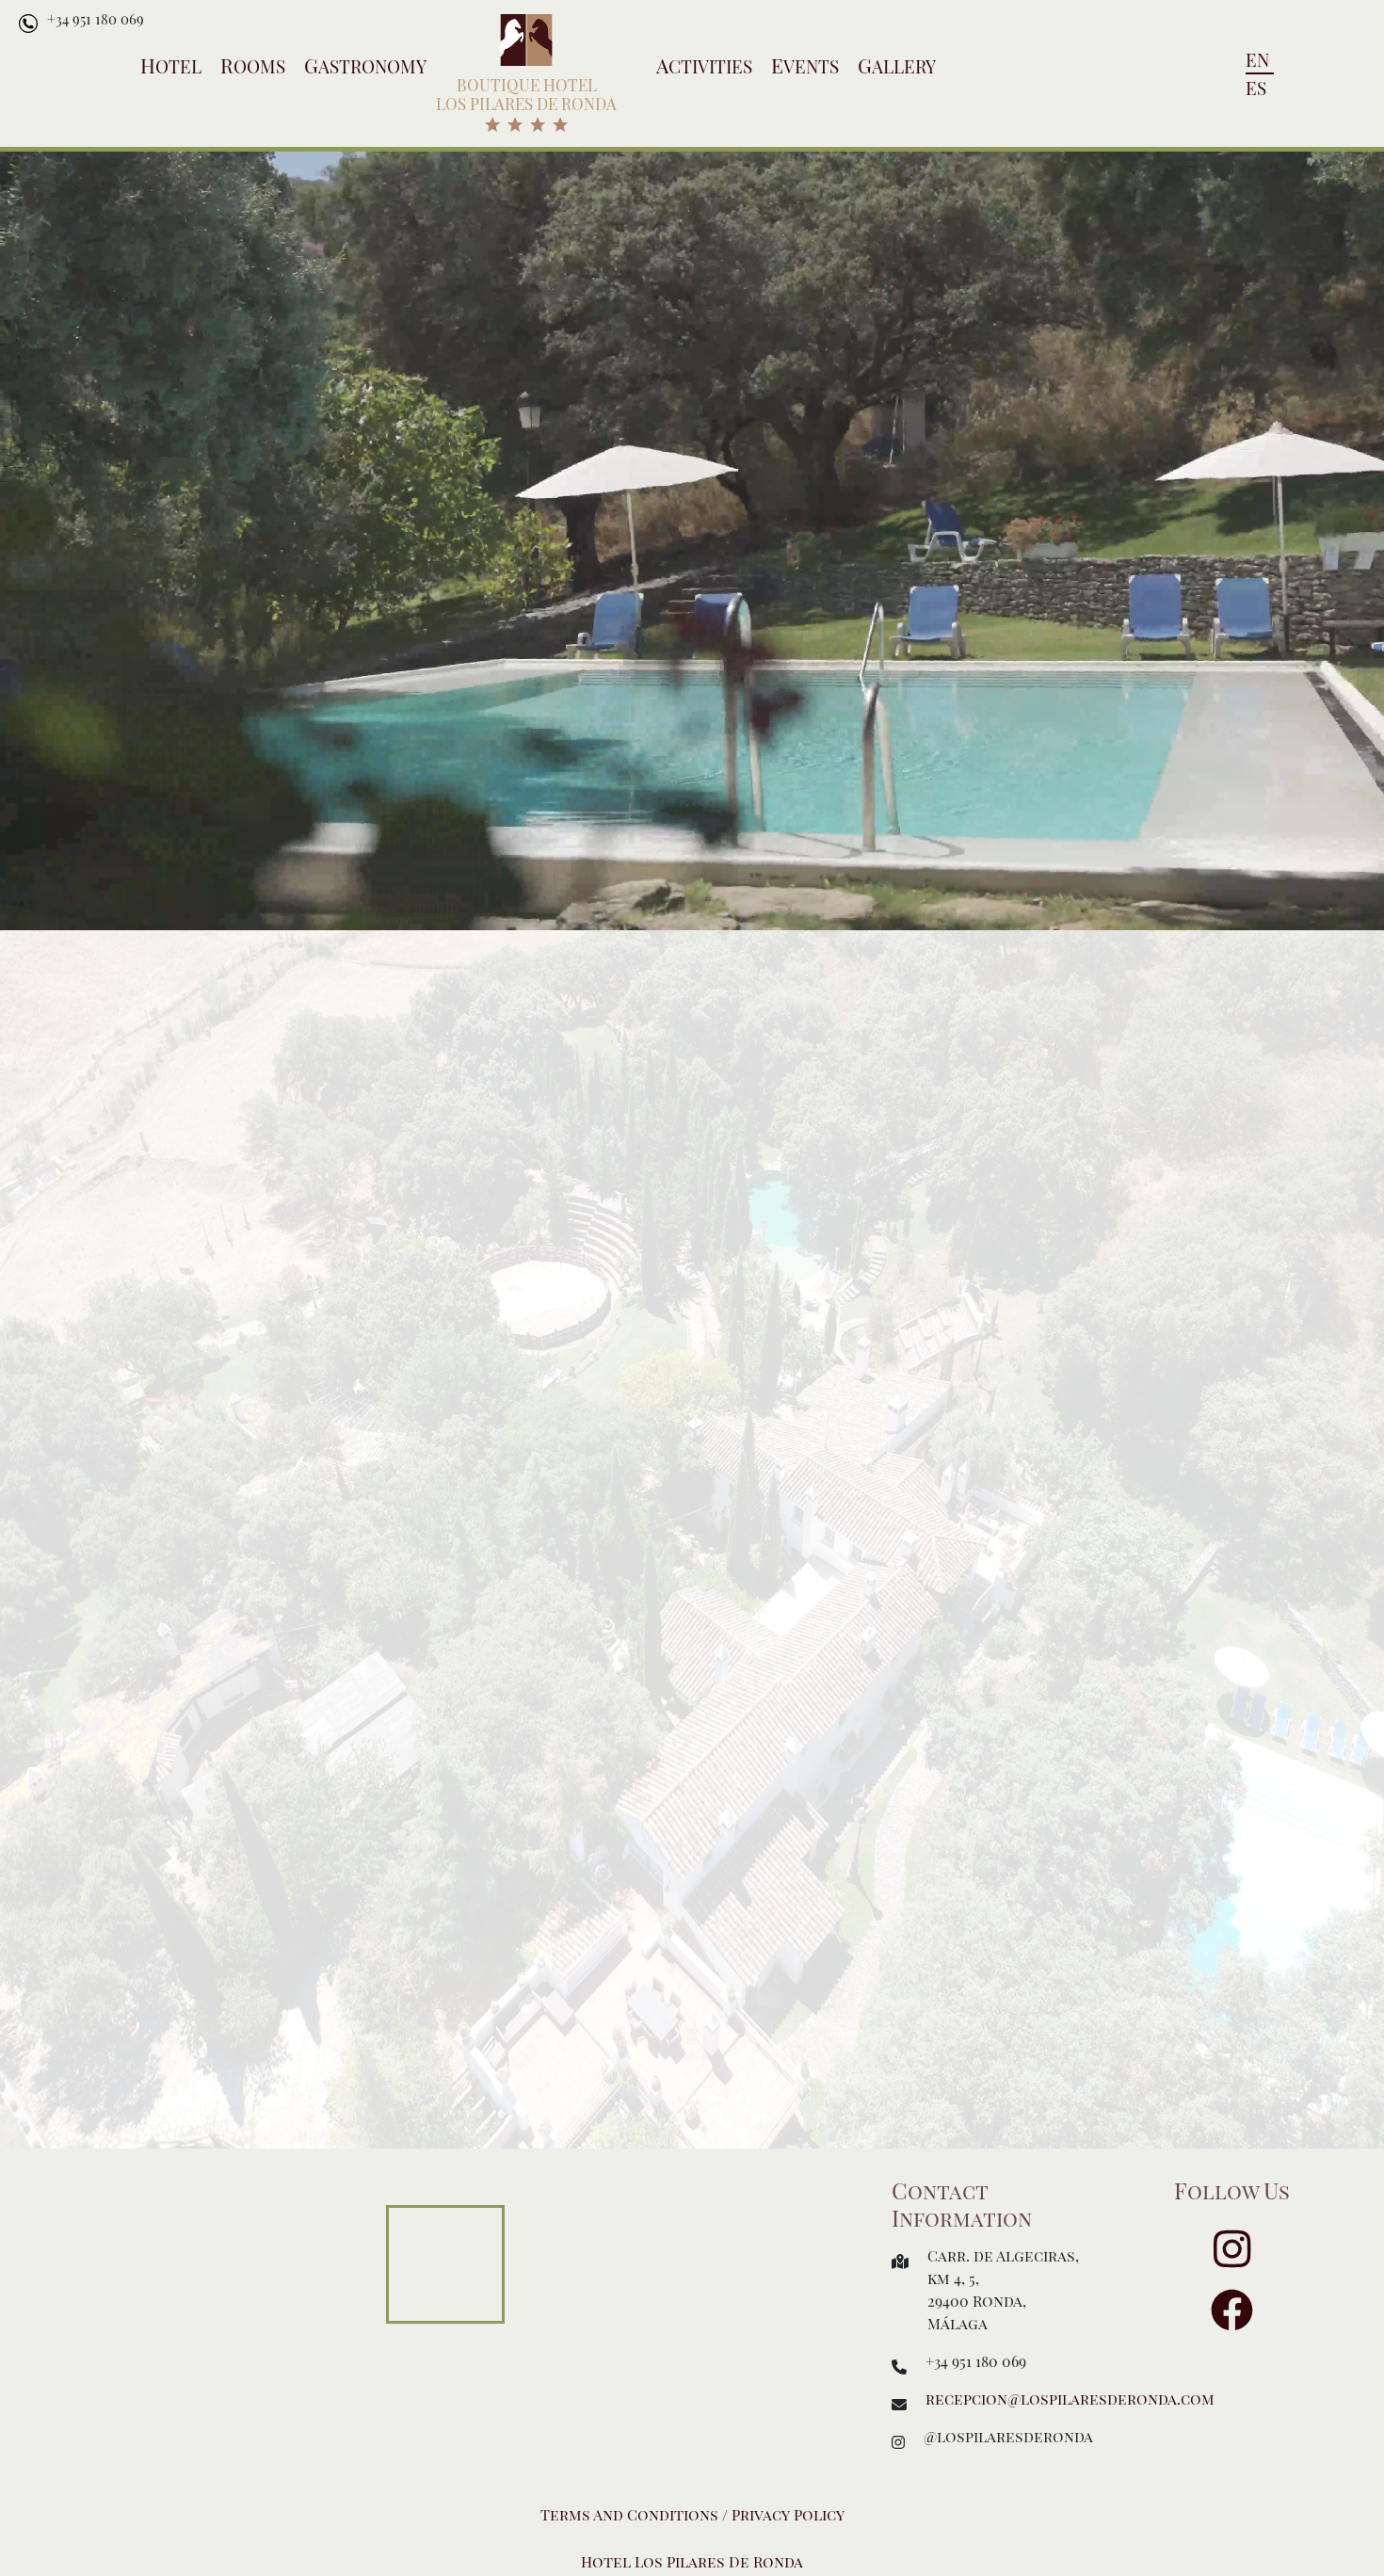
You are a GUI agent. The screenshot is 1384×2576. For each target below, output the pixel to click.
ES (1256, 88)
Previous (21, 1333)
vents (805, 66)
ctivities (704, 66)
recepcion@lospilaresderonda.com (1070, 2399)
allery (897, 66)
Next (1363, 1333)
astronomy (365, 66)
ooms (253, 66)
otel (171, 66)
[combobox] (755, 509)
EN (1257, 59)
